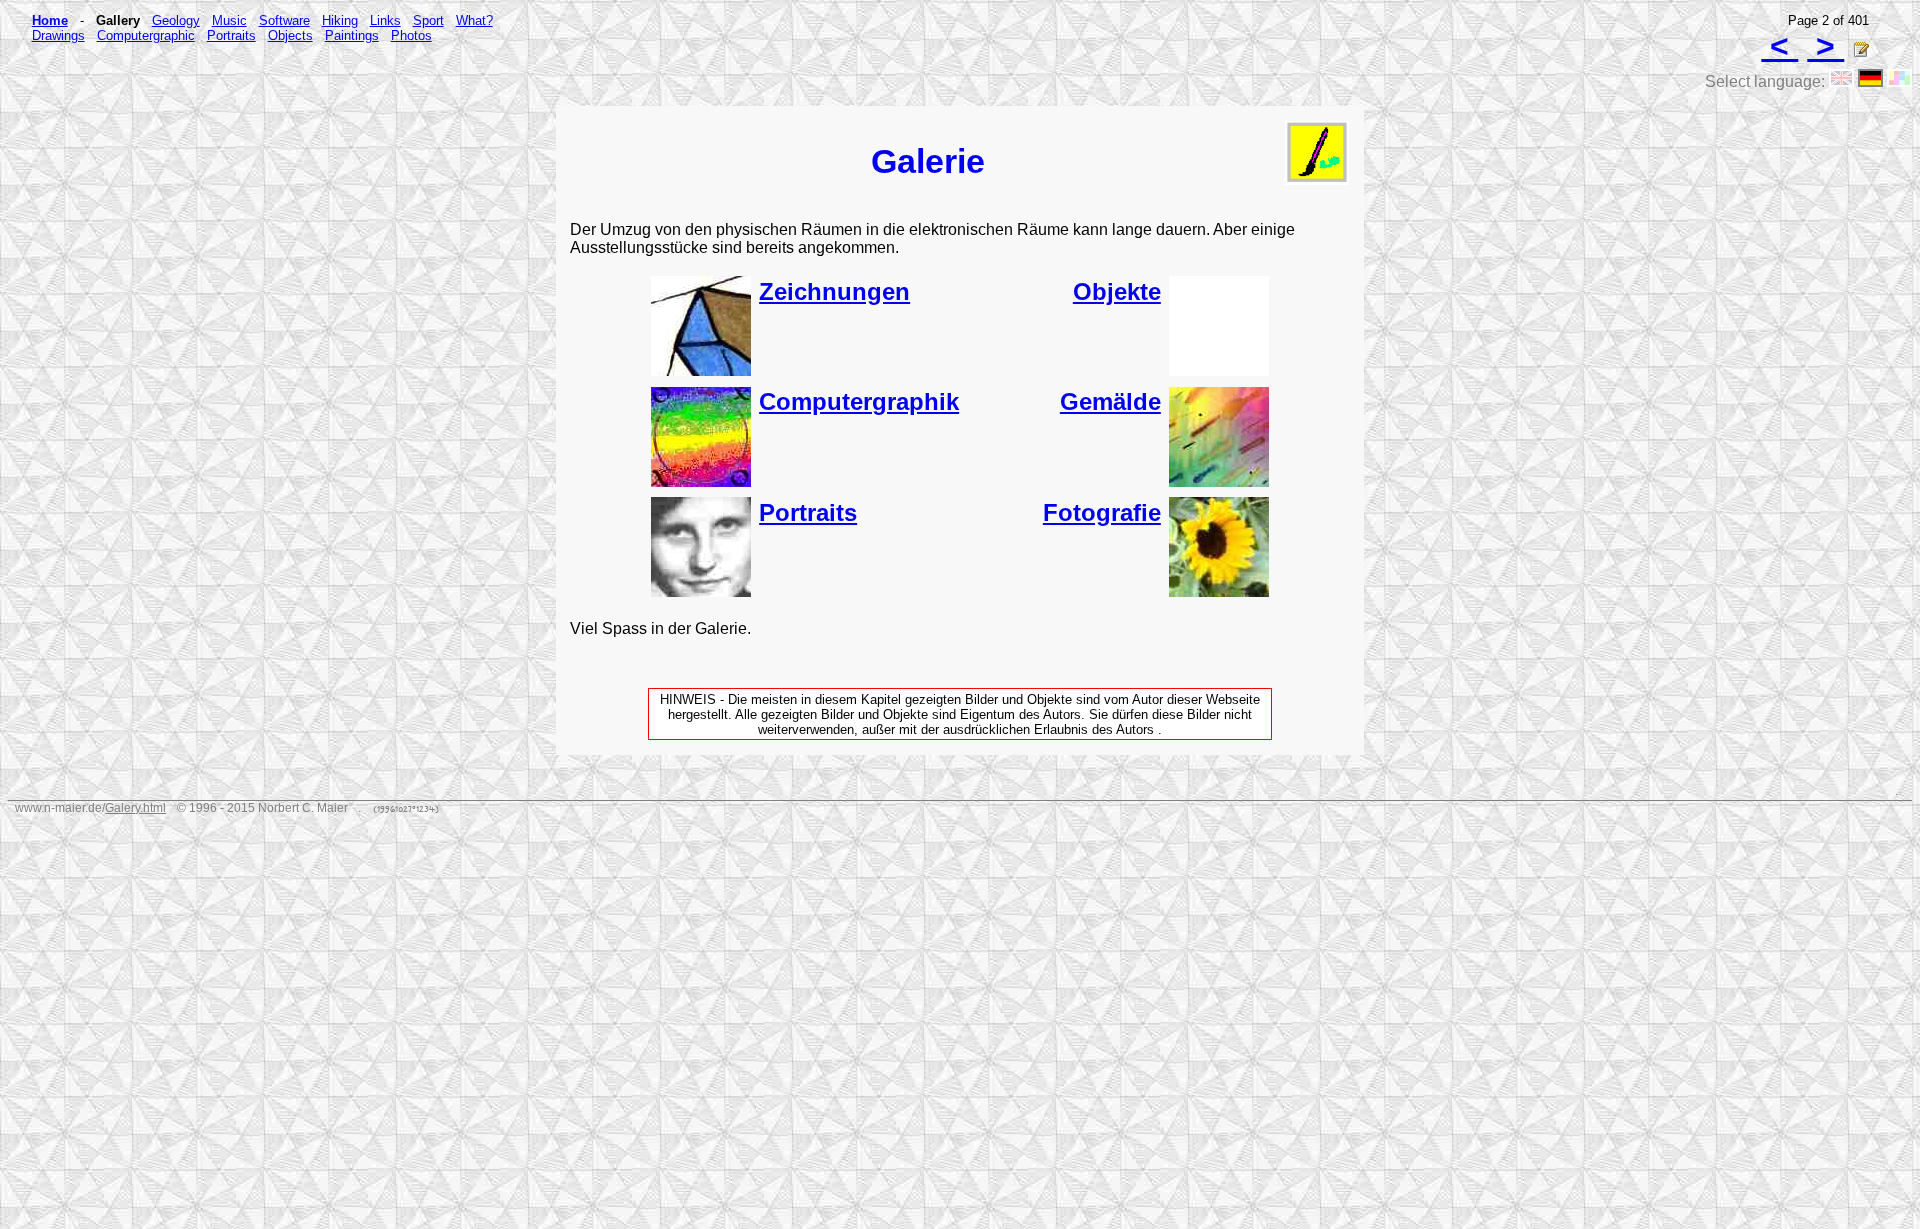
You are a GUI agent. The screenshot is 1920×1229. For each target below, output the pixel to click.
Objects (290, 35)
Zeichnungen (834, 291)
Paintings (352, 35)
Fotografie (1102, 512)
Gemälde (1110, 401)
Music (229, 20)
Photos (411, 35)
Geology (176, 20)
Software (284, 20)
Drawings (58, 35)
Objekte (1117, 291)
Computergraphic (146, 35)
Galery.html (135, 808)
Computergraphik (859, 401)
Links (385, 20)
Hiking (340, 20)
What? (474, 20)
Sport (428, 20)
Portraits (231, 35)
